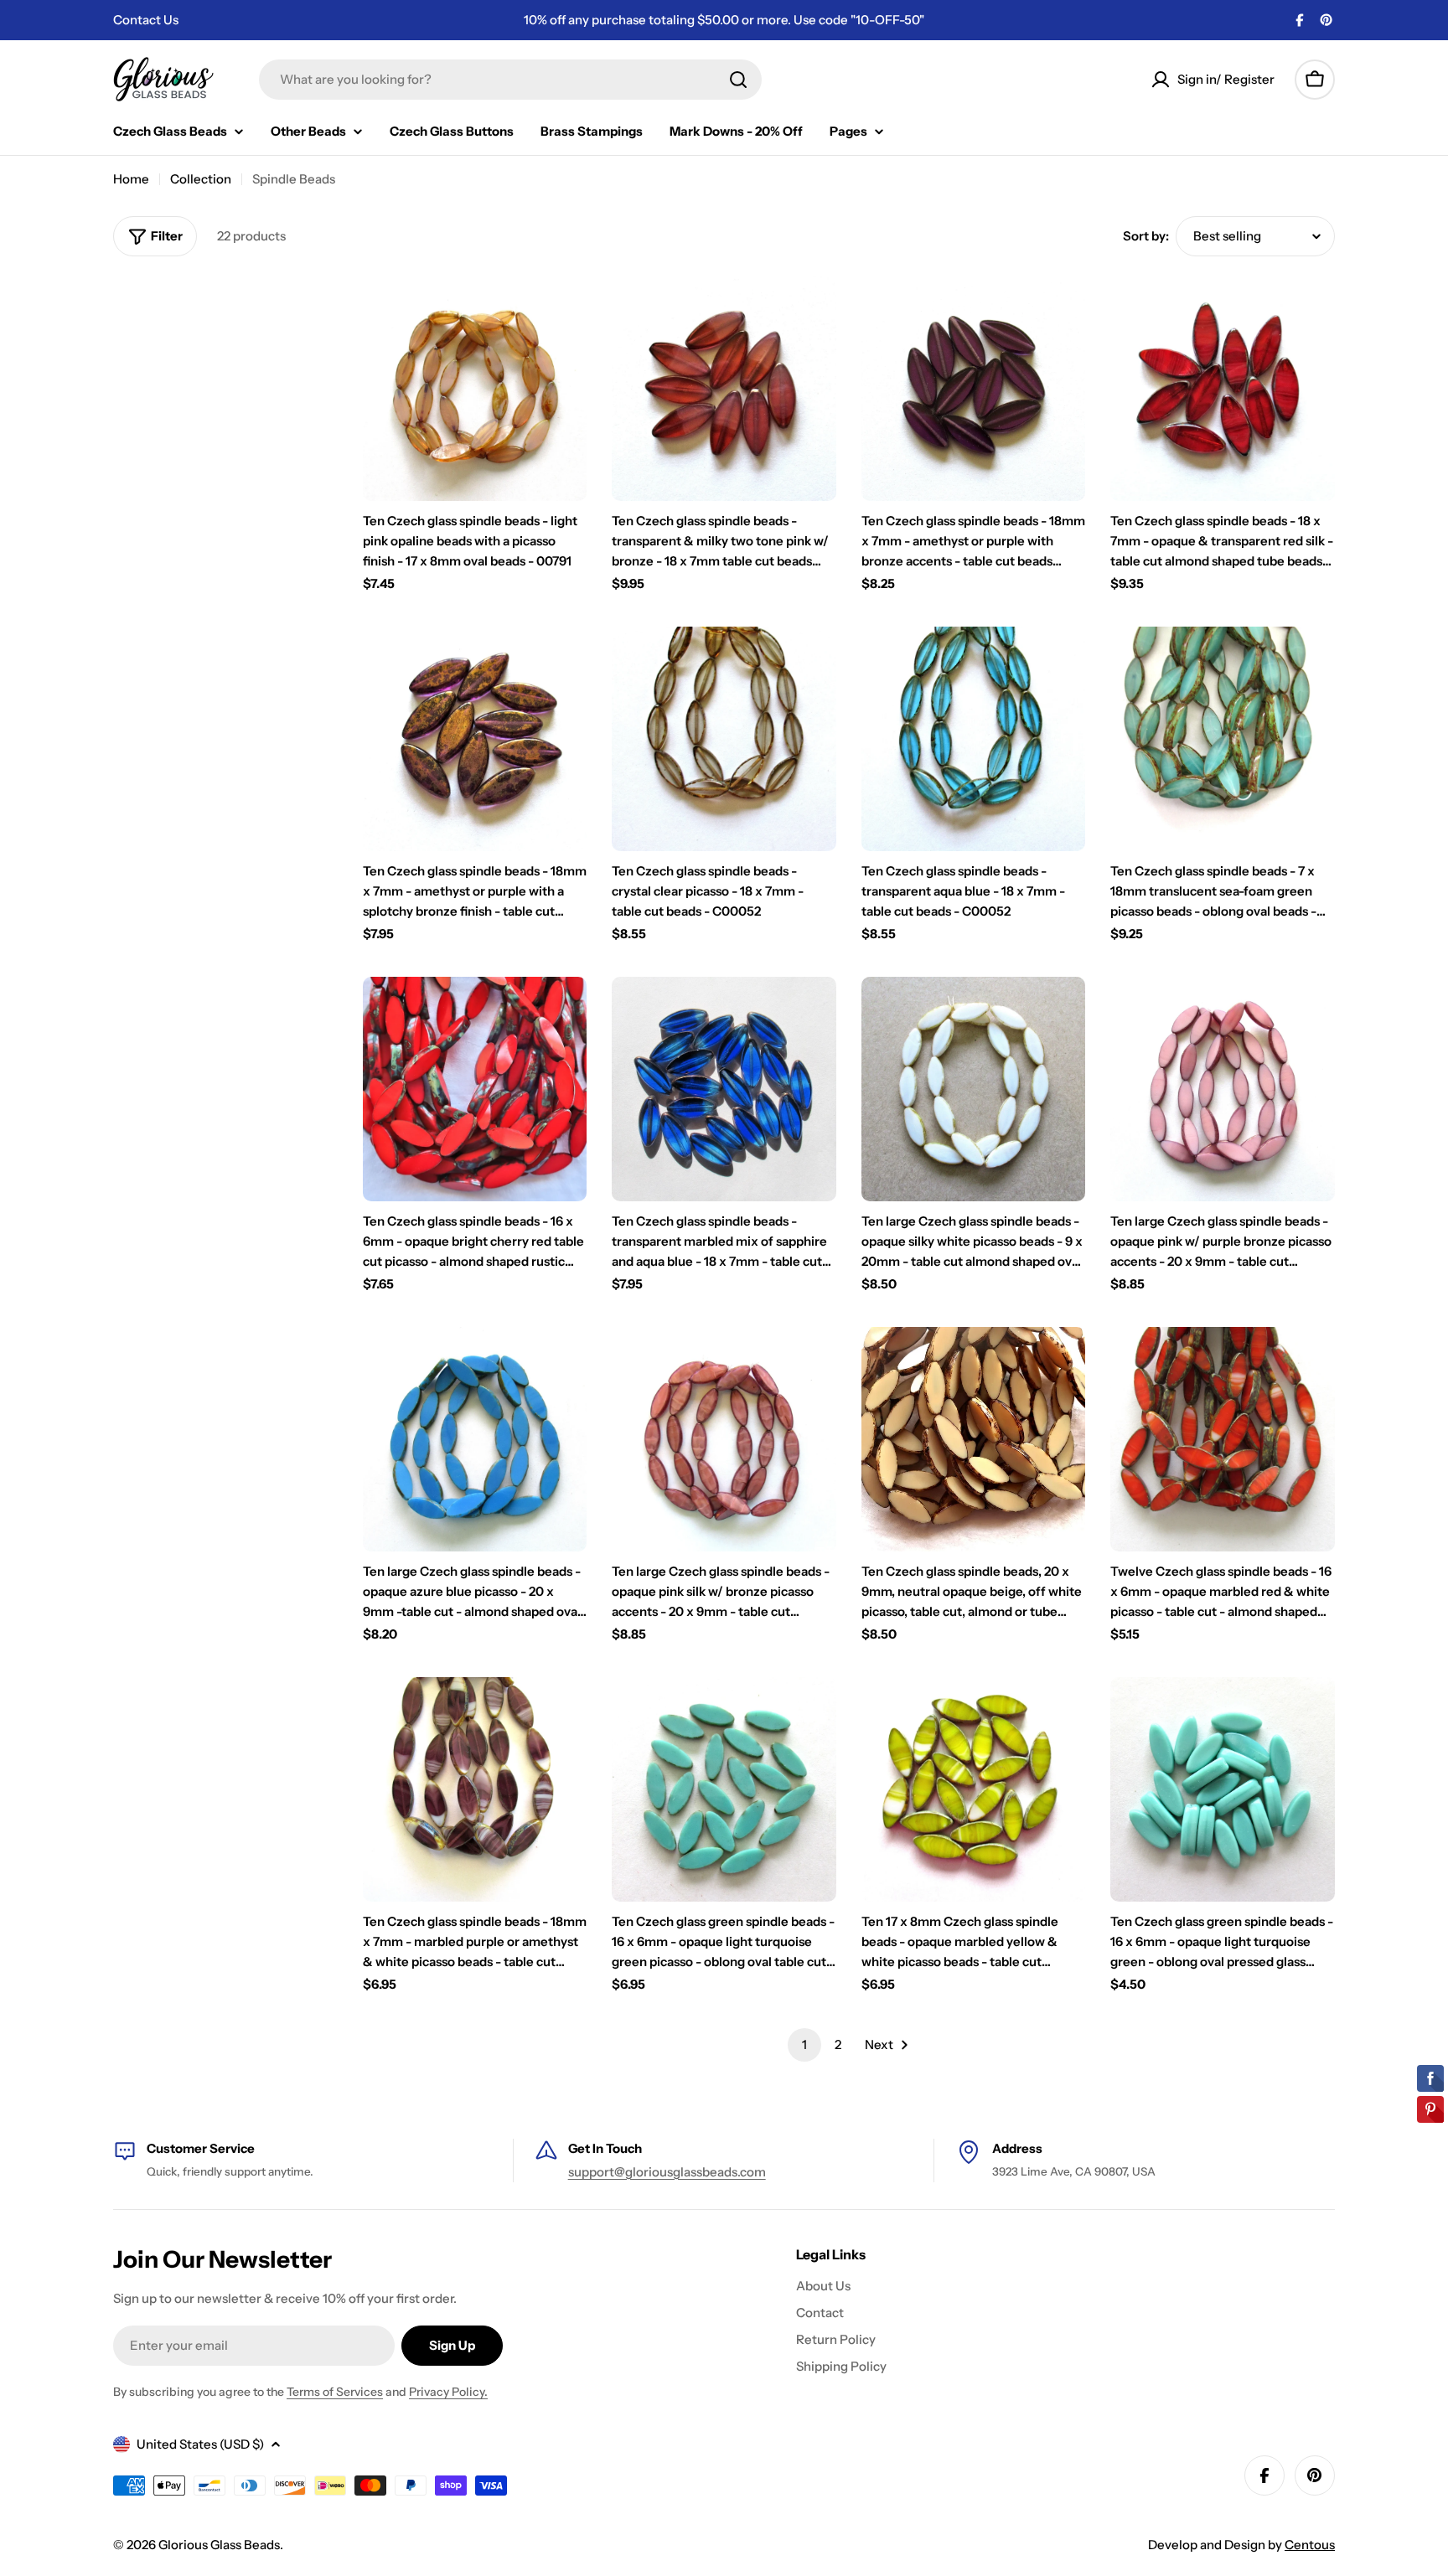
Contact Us (146, 20)
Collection (201, 179)
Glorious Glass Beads (219, 2545)
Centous (1310, 2545)
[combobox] (510, 80)
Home (131, 179)
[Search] (738, 80)
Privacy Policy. (448, 2392)
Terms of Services (335, 2392)
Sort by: (1146, 236)
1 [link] (804, 2044)
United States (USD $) (200, 2444)
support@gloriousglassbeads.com (667, 2172)
